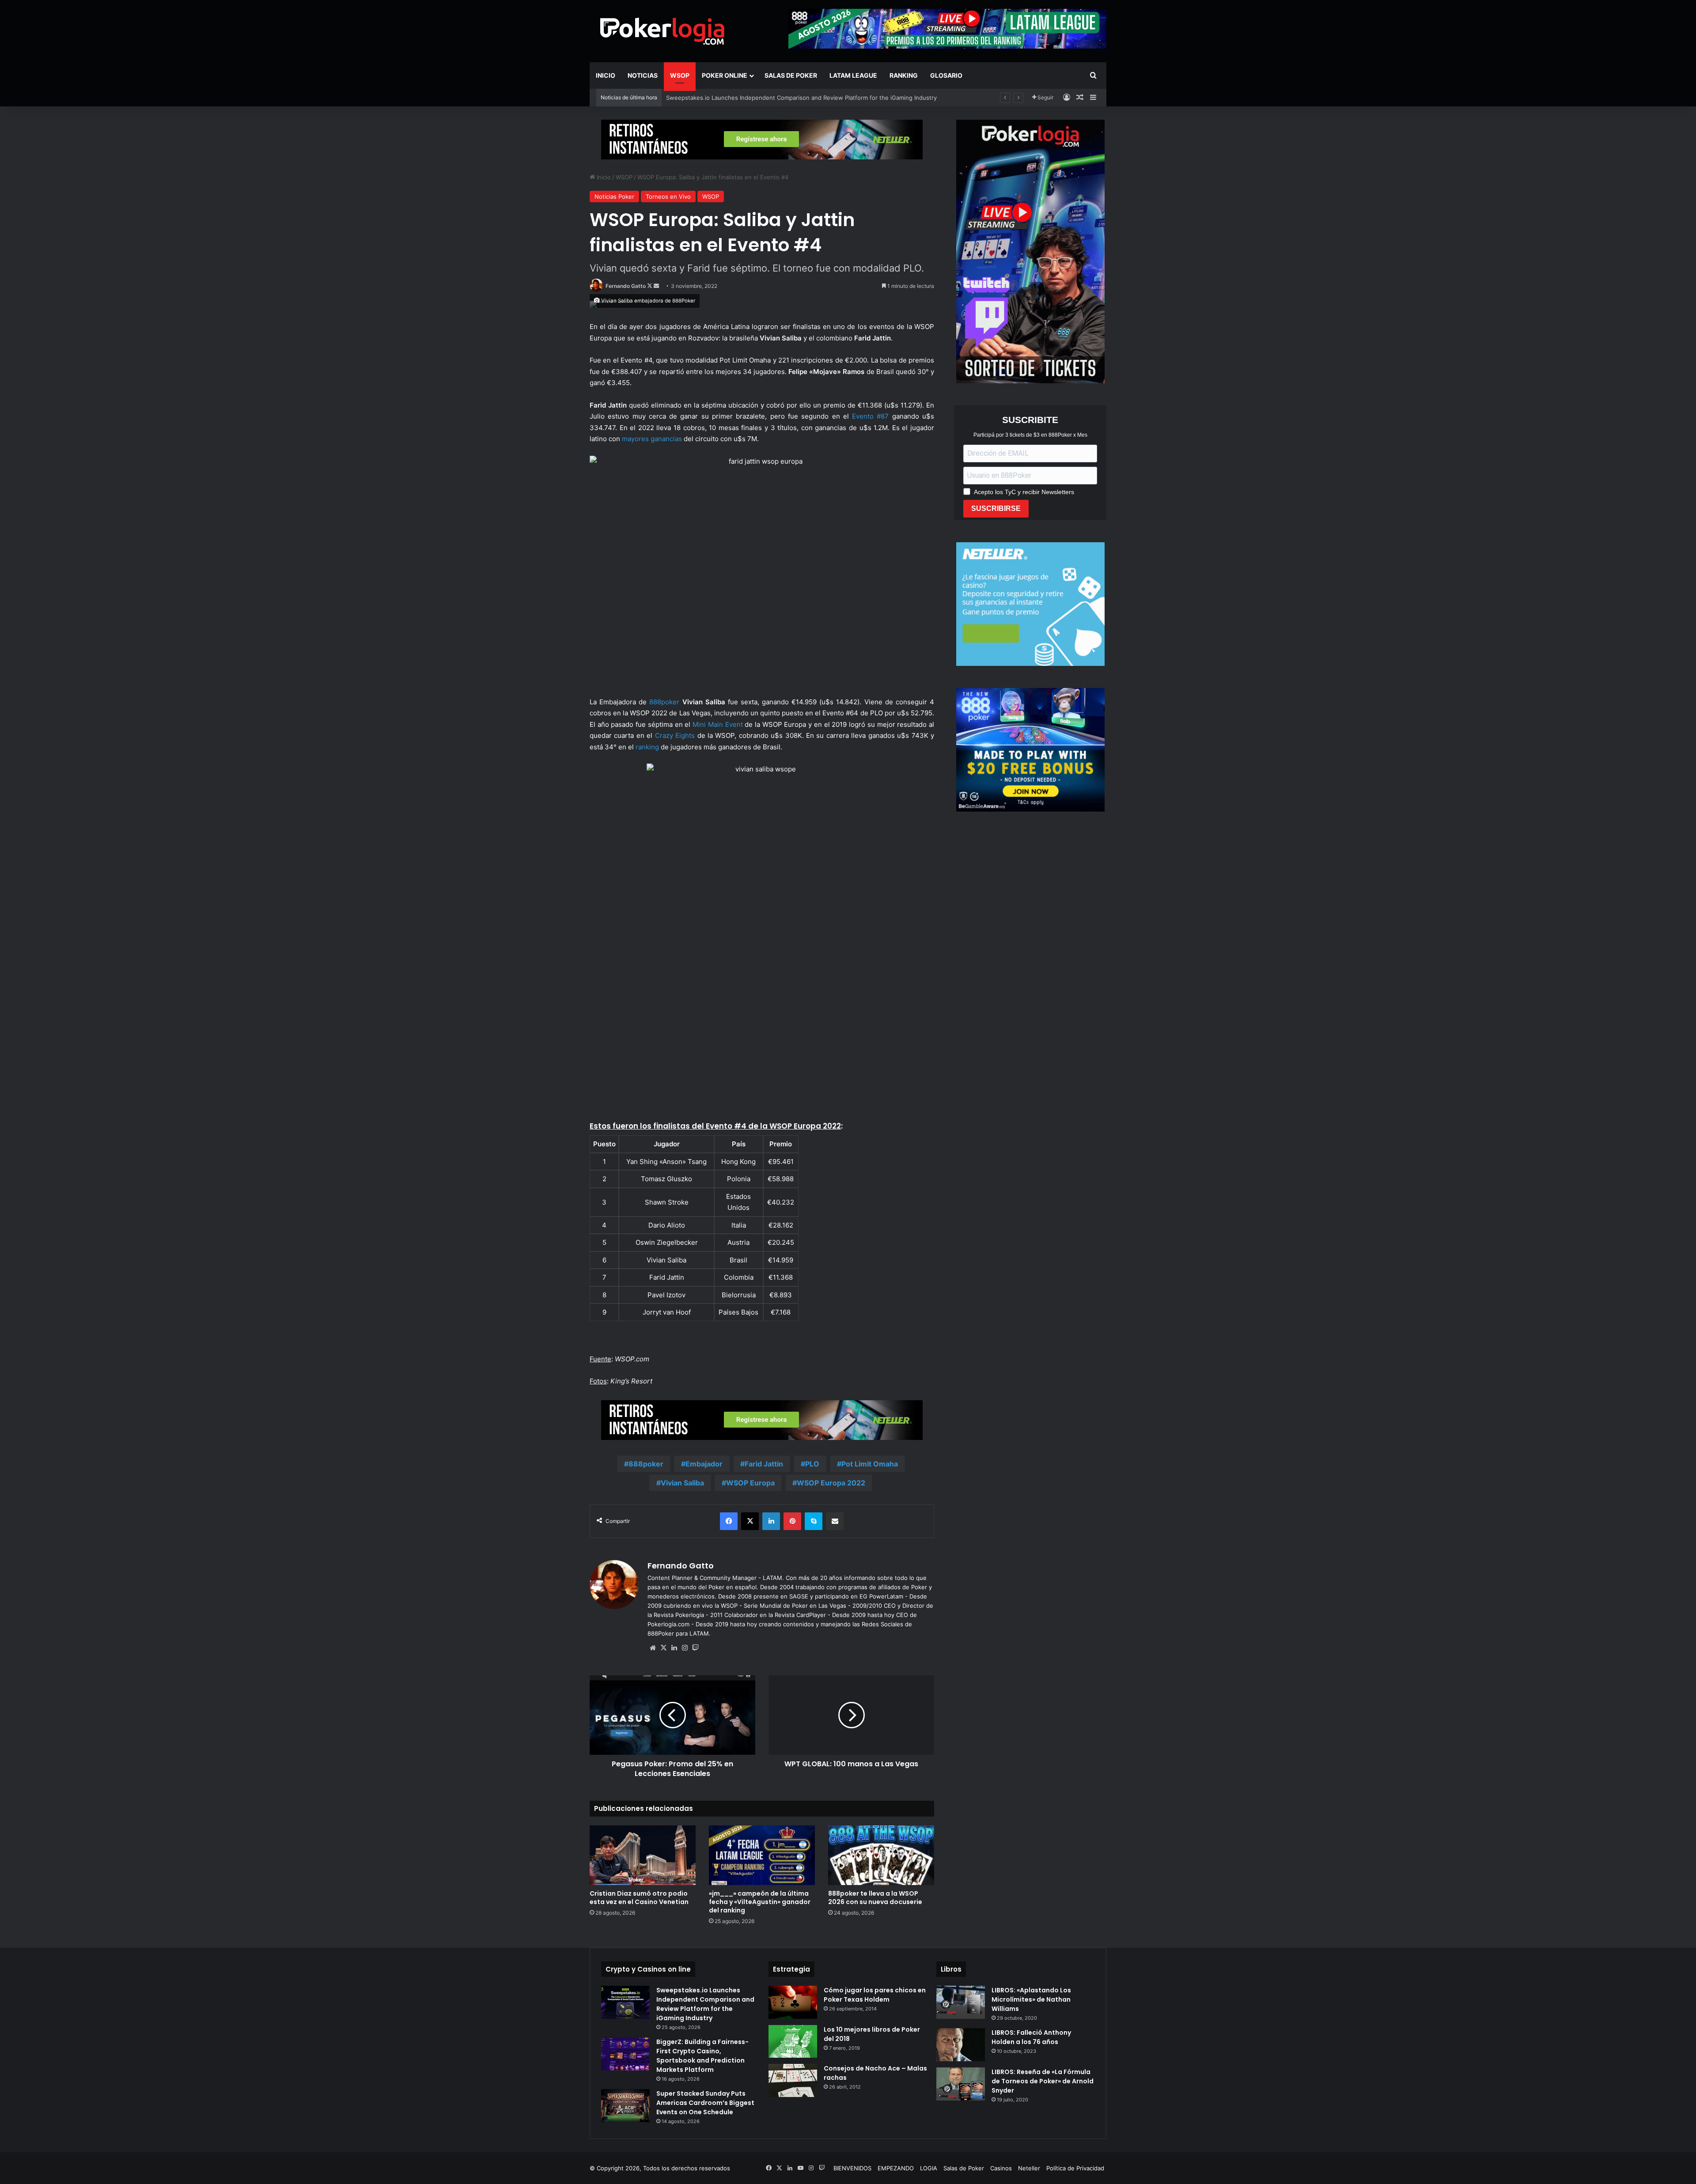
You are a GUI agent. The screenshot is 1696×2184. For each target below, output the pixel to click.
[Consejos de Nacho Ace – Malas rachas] (793, 2080)
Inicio (606, 75)
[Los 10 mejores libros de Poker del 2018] (793, 2041)
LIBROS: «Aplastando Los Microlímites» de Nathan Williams (1031, 1999)
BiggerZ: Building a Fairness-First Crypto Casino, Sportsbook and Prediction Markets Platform (702, 2056)
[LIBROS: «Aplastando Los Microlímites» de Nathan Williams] (961, 2002)
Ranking (904, 75)
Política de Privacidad (1075, 2168)
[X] (663, 1648)
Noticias (643, 75)
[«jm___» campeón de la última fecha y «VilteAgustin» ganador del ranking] (762, 1855)
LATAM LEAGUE (853, 75)
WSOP (680, 75)
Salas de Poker (791, 75)
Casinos (1001, 2168)
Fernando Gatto (626, 286)
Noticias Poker (614, 196)
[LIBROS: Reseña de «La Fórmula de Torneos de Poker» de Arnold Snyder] (961, 2084)
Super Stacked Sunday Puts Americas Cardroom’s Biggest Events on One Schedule (705, 2103)
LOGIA (929, 2168)
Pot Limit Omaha (870, 1464)
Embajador (704, 1464)
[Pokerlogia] (662, 31)
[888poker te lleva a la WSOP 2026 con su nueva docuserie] (881, 1855)
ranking (647, 747)
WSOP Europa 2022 (831, 1483)
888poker (664, 702)
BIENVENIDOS (852, 2168)
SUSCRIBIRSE (996, 508)
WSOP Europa (750, 1483)
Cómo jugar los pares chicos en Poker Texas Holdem (875, 1995)
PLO (812, 1464)
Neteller (1029, 2168)
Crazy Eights (675, 735)
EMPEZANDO (896, 2168)
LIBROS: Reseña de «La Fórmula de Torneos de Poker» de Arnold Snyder (1043, 2081)
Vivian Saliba (682, 1483)
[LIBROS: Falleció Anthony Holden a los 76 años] (961, 2045)
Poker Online (725, 75)
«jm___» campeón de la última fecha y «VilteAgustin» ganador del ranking (766, 98)
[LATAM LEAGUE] (762, 139)
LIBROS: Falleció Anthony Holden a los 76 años (1031, 2037)
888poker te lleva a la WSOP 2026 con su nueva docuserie (875, 1898)
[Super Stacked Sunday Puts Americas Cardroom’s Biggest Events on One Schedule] (625, 2106)
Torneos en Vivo (668, 196)
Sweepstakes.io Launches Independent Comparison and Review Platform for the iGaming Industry (705, 2004)
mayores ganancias (651, 439)
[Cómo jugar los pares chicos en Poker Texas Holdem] (793, 2002)
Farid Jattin (764, 1464)
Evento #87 (870, 416)
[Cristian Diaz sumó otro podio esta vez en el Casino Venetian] (643, 1855)
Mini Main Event (717, 724)
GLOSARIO (946, 75)
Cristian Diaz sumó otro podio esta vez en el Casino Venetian (639, 1898)
